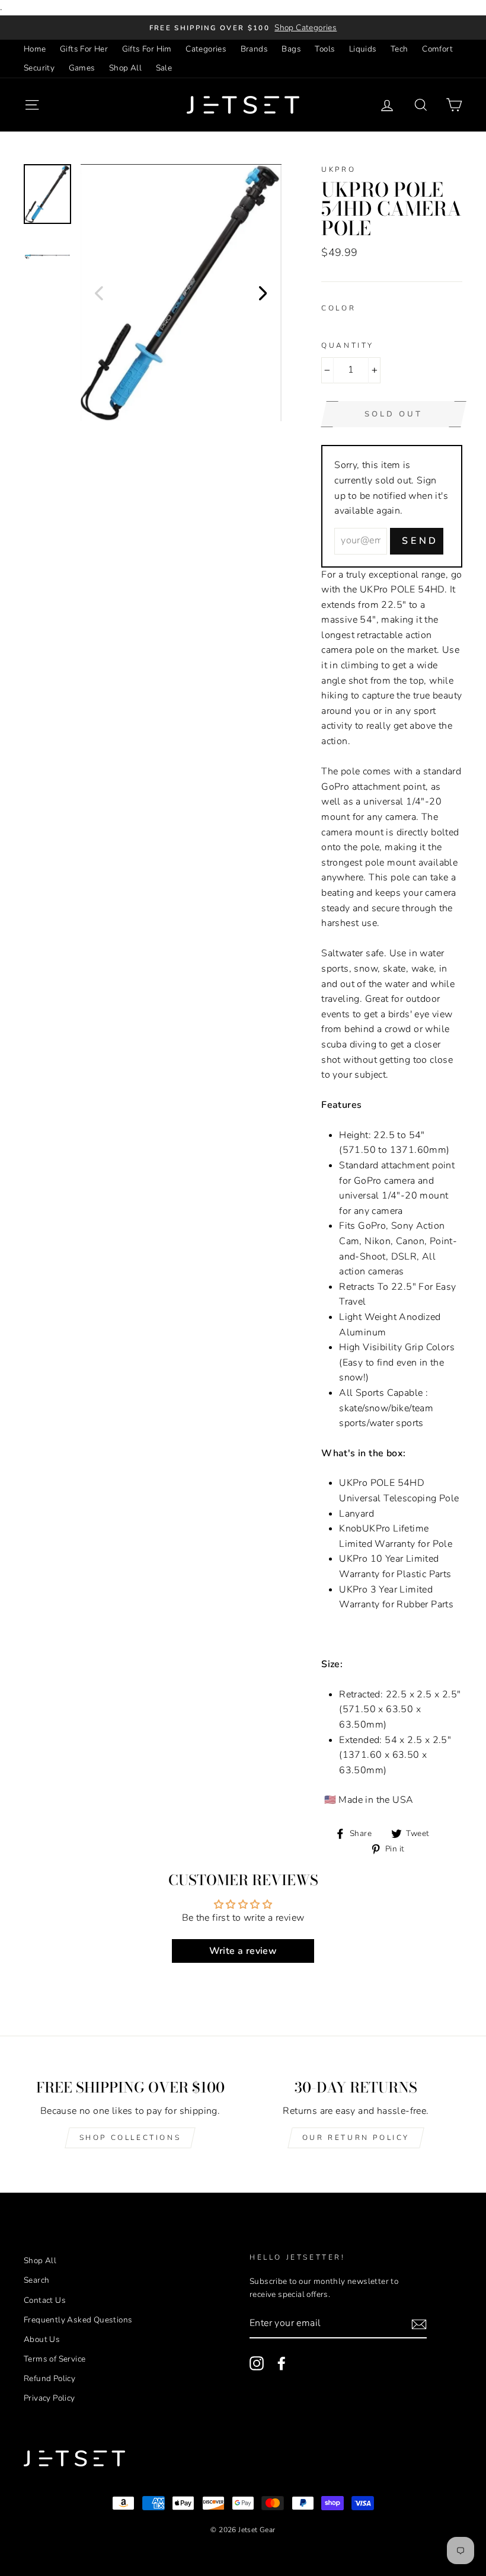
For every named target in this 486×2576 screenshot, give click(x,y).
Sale (164, 68)
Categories (206, 49)
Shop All (125, 68)
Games (82, 68)
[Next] (263, 293)
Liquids (363, 49)
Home (35, 49)
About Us (42, 2339)
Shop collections (130, 2138)
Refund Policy (49, 2378)
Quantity (348, 345)
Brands (254, 49)
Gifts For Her (84, 49)
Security (39, 68)
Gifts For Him (147, 49)
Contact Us (45, 2300)
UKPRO (338, 169)
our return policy (356, 2138)
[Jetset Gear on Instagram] (257, 2363)
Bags (291, 49)
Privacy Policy (49, 2398)
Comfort (437, 49)
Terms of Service (55, 2359)
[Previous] (99, 293)
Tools (325, 49)
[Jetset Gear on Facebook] (282, 2363)
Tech (399, 49)
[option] (243, 28)
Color (338, 308)
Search (36, 2280)
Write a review (243, 1951)
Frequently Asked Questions (78, 2320)
